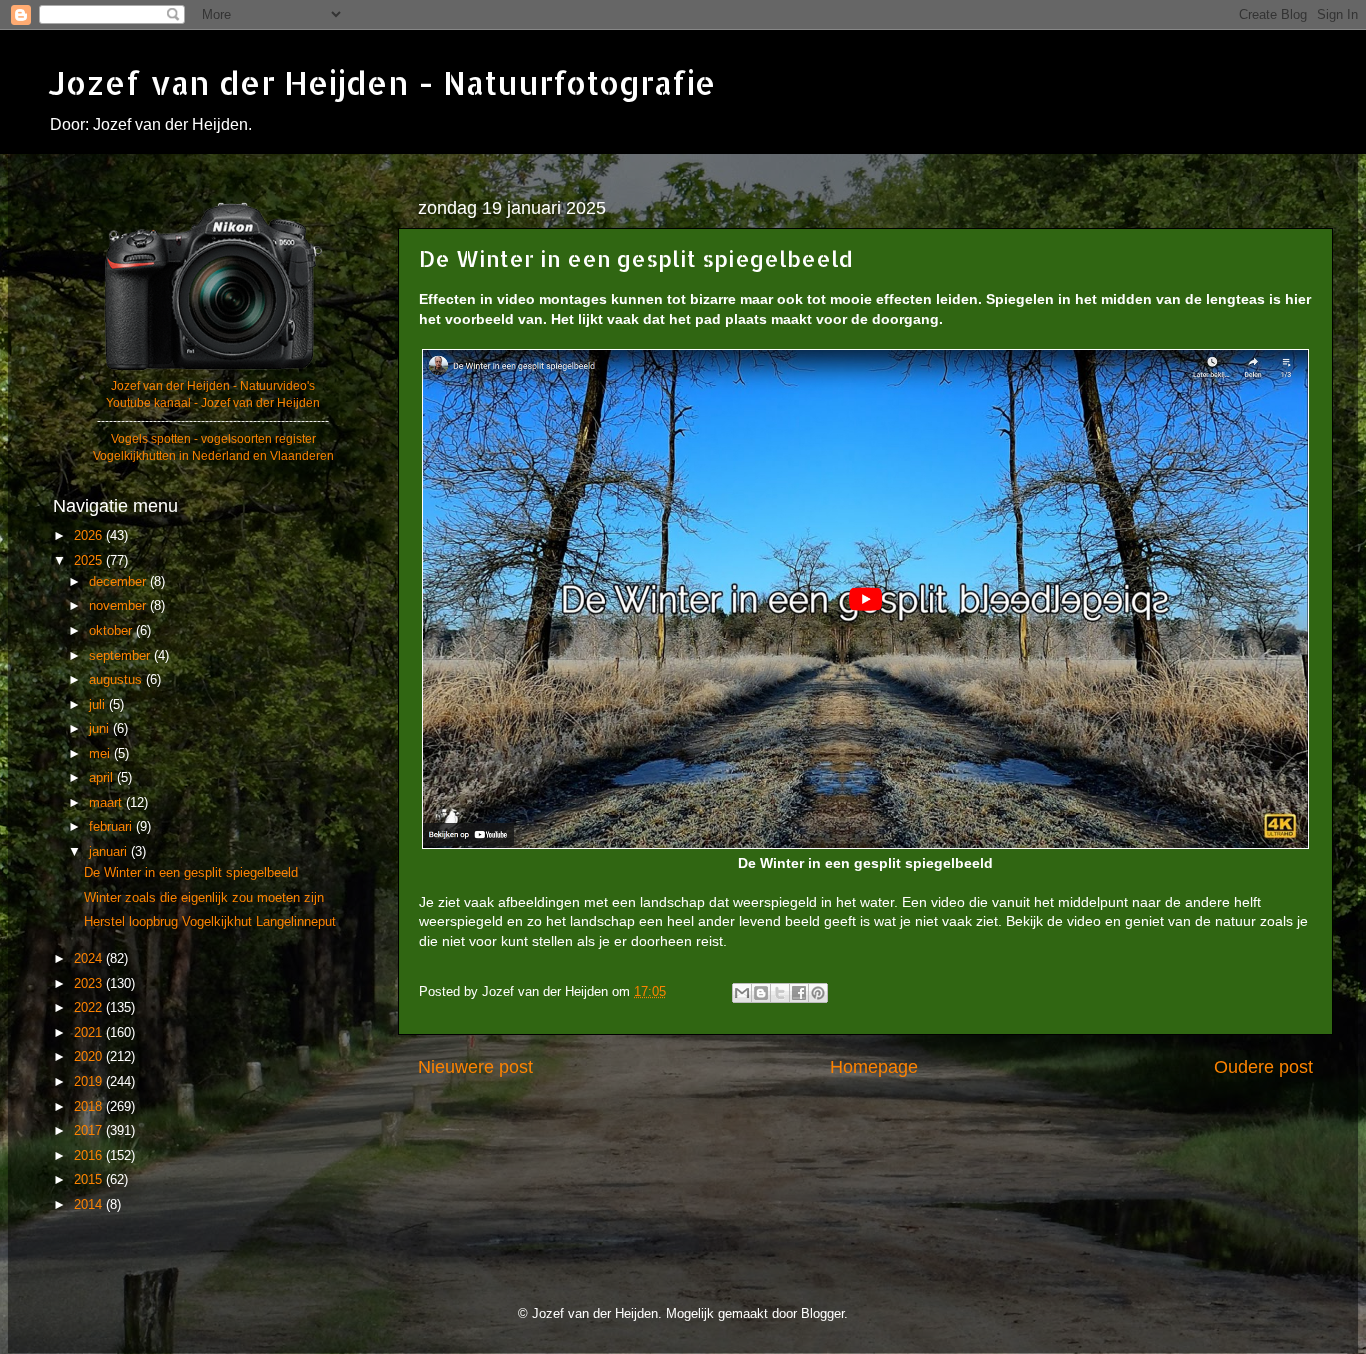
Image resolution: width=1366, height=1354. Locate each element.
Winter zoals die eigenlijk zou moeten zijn (204, 898)
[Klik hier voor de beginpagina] (213, 368)
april (103, 778)
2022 (90, 1008)
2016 (90, 1156)
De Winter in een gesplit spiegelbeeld (191, 873)
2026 (90, 536)
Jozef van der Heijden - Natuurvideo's (213, 386)
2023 (90, 984)
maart (107, 803)
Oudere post (1263, 1067)
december (119, 582)
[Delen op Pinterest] (818, 993)
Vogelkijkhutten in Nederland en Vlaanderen (213, 456)
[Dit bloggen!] (761, 993)
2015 (90, 1180)
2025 (90, 561)
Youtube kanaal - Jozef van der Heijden (213, 403)
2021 (90, 1033)
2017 (90, 1131)
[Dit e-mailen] (742, 993)
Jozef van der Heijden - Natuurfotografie (382, 82)
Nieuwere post (475, 1067)
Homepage (874, 1067)
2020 (90, 1057)
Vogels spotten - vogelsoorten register (213, 439)
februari (112, 827)
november (119, 606)
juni (101, 729)
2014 (90, 1205)
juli (99, 705)
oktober (112, 631)
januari (110, 852)
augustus (117, 680)
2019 (90, 1082)
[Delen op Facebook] (799, 993)
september (121, 656)
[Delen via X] (780, 993)
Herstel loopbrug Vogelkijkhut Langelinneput (210, 922)
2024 (90, 959)
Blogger (822, 1314)
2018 (90, 1107)
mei (101, 754)
